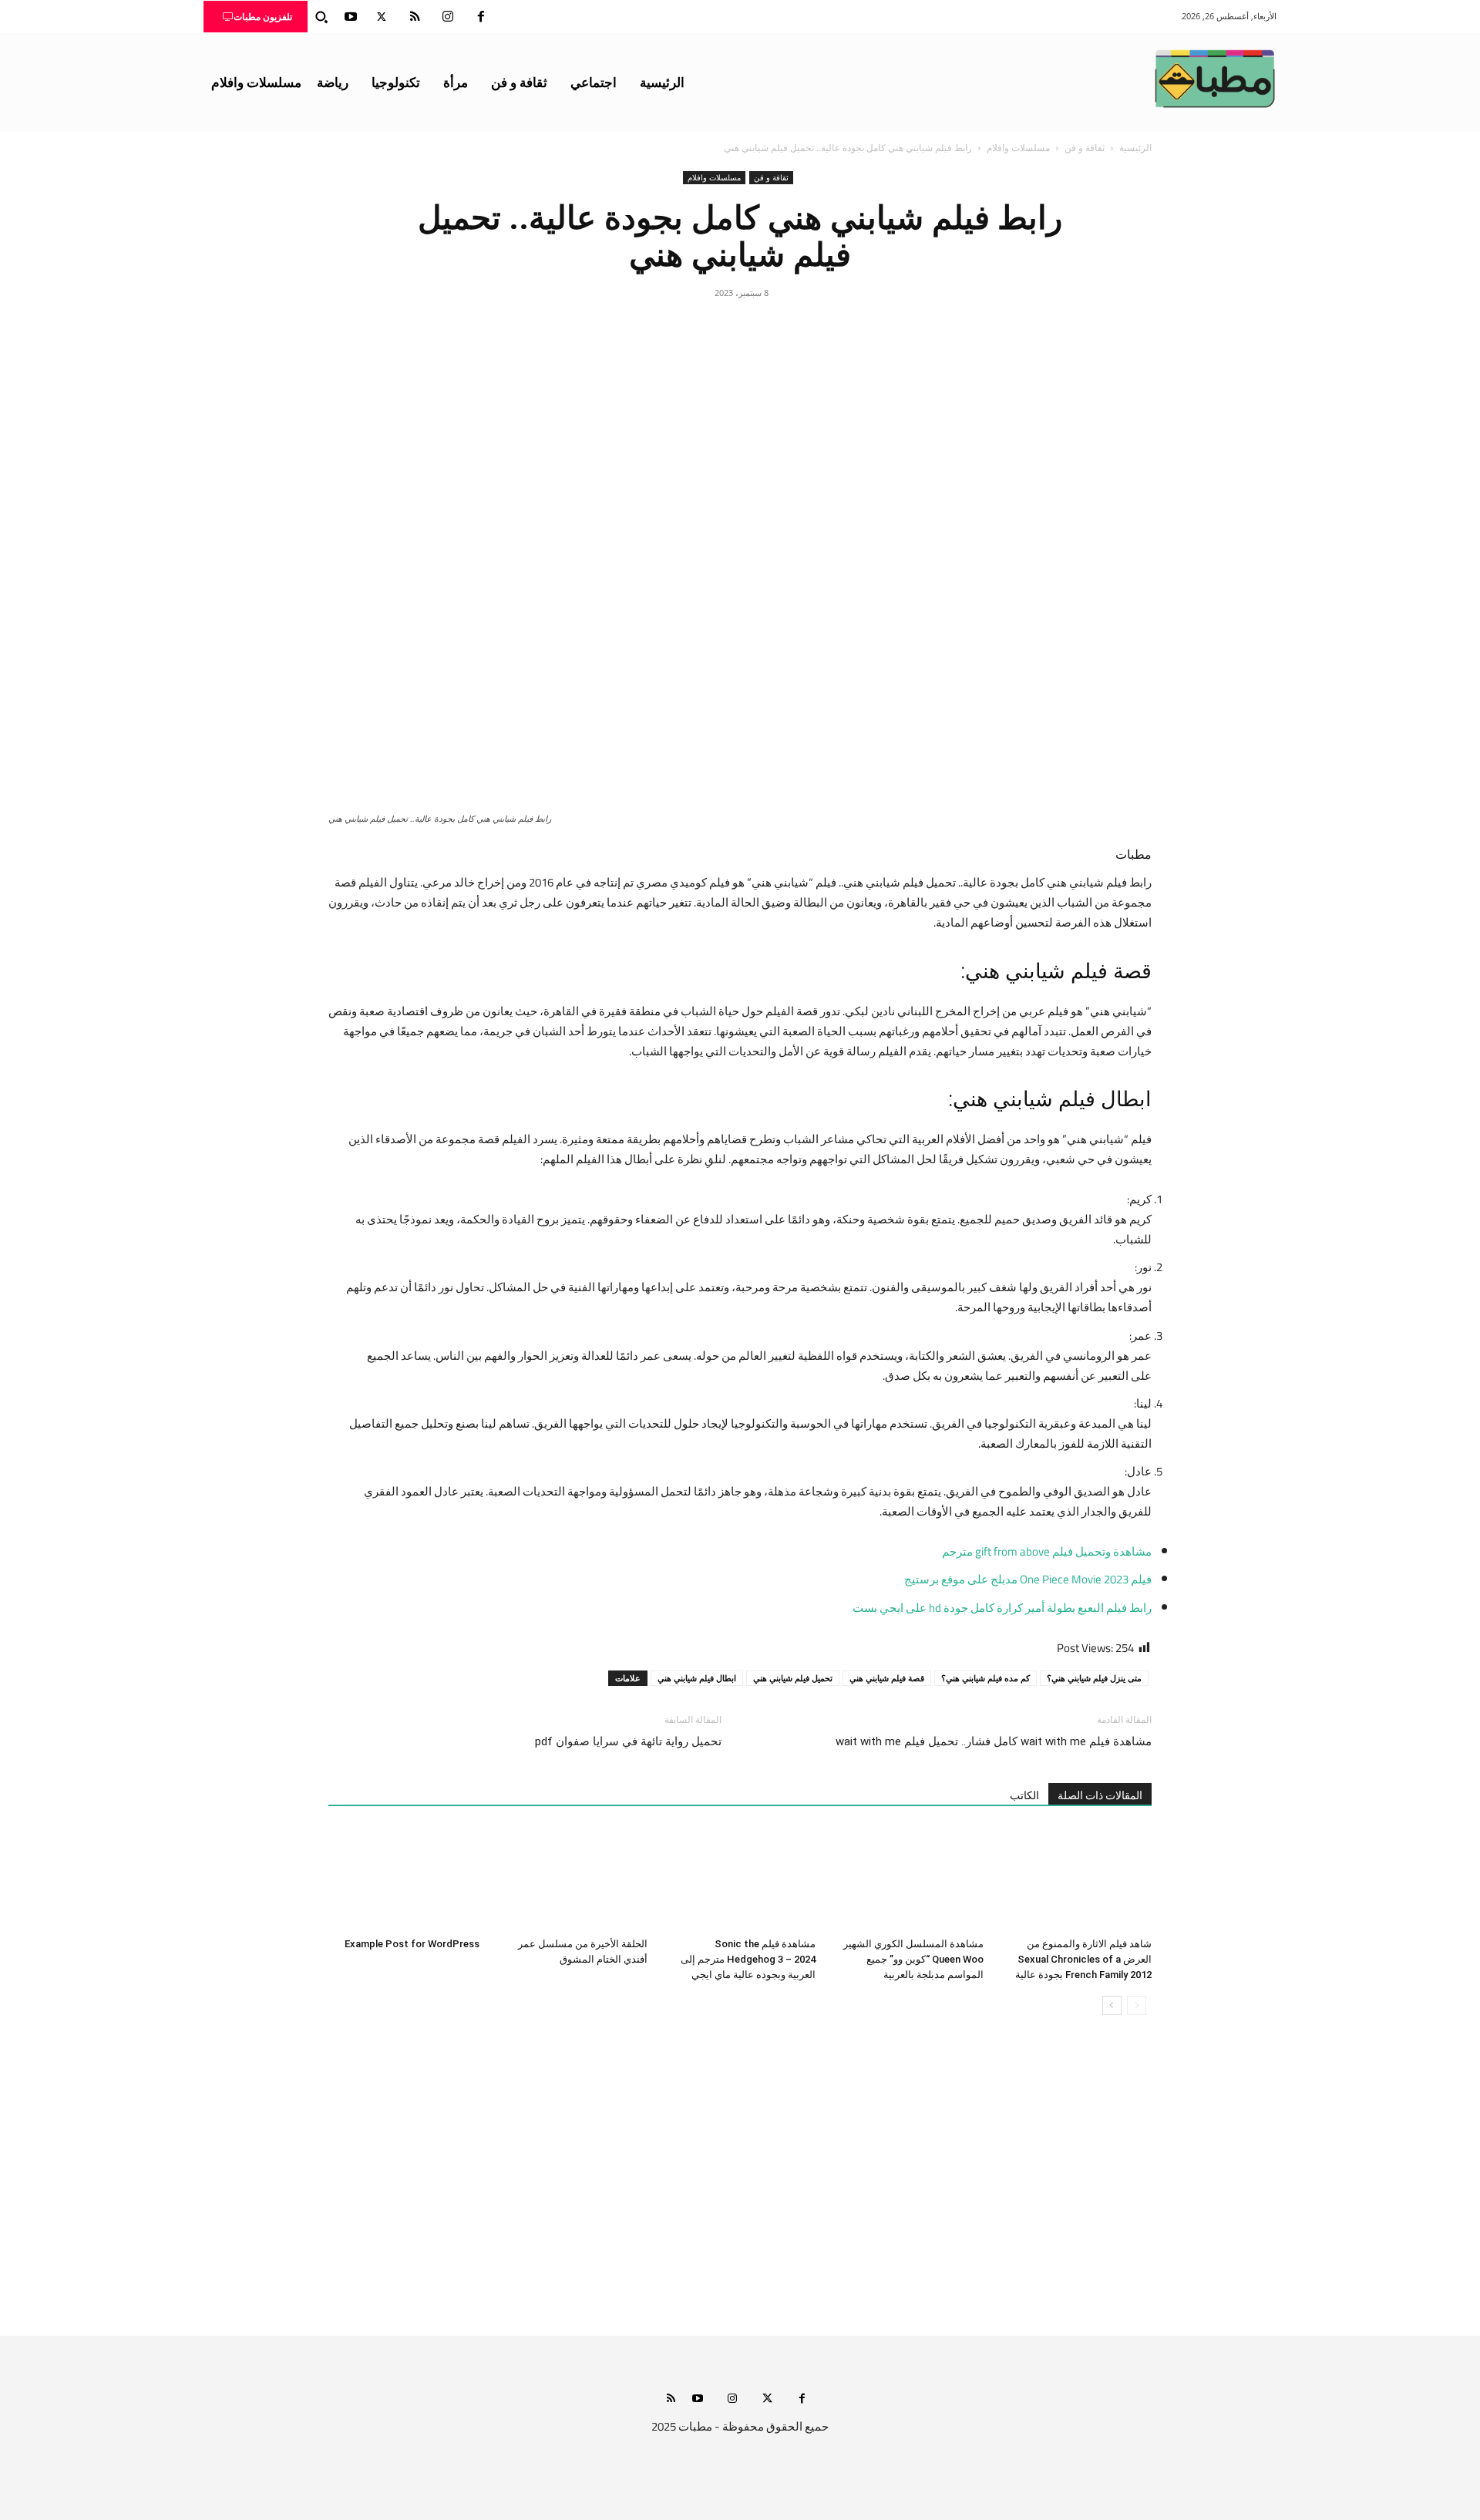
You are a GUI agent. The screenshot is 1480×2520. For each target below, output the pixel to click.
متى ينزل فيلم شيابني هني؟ (1094, 1678)
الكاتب (1024, 1795)
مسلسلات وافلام (1018, 148)
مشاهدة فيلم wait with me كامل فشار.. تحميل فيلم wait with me (994, 1741)
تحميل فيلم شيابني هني (793, 1678)
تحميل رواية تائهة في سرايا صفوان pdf (628, 1741)
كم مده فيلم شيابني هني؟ (986, 1678)
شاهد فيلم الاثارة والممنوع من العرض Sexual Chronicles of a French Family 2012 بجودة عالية (1083, 1959)
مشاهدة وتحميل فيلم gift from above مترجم (1047, 1551)
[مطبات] (1215, 79)
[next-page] (1112, 2005)
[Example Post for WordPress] (404, 1879)
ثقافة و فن (1085, 148)
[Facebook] (481, 17)
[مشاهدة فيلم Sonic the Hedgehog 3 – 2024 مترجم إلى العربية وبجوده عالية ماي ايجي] (740, 1879)
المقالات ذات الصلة (1100, 1795)
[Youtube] (351, 17)
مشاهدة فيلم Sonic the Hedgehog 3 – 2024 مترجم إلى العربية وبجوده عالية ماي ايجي (748, 1959)
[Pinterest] (740, 328)
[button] (321, 17)
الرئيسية (1135, 148)
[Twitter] (382, 17)
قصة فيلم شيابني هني (887, 1678)
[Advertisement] (740, 2191)
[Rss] (671, 2399)
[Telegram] (669, 328)
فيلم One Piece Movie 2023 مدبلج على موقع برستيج (1028, 1579)
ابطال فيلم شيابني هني (697, 1678)
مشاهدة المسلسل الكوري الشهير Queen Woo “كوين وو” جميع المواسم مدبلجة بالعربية (913, 1959)
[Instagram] (448, 17)
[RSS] (415, 17)
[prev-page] (1137, 2005)
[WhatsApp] (705, 328)
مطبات (1134, 855)
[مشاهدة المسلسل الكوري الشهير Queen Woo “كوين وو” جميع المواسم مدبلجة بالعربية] (908, 1879)
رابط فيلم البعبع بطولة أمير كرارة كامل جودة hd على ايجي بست (1002, 1608)
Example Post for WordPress (412, 1944)
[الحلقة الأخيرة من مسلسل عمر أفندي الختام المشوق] (572, 1879)
